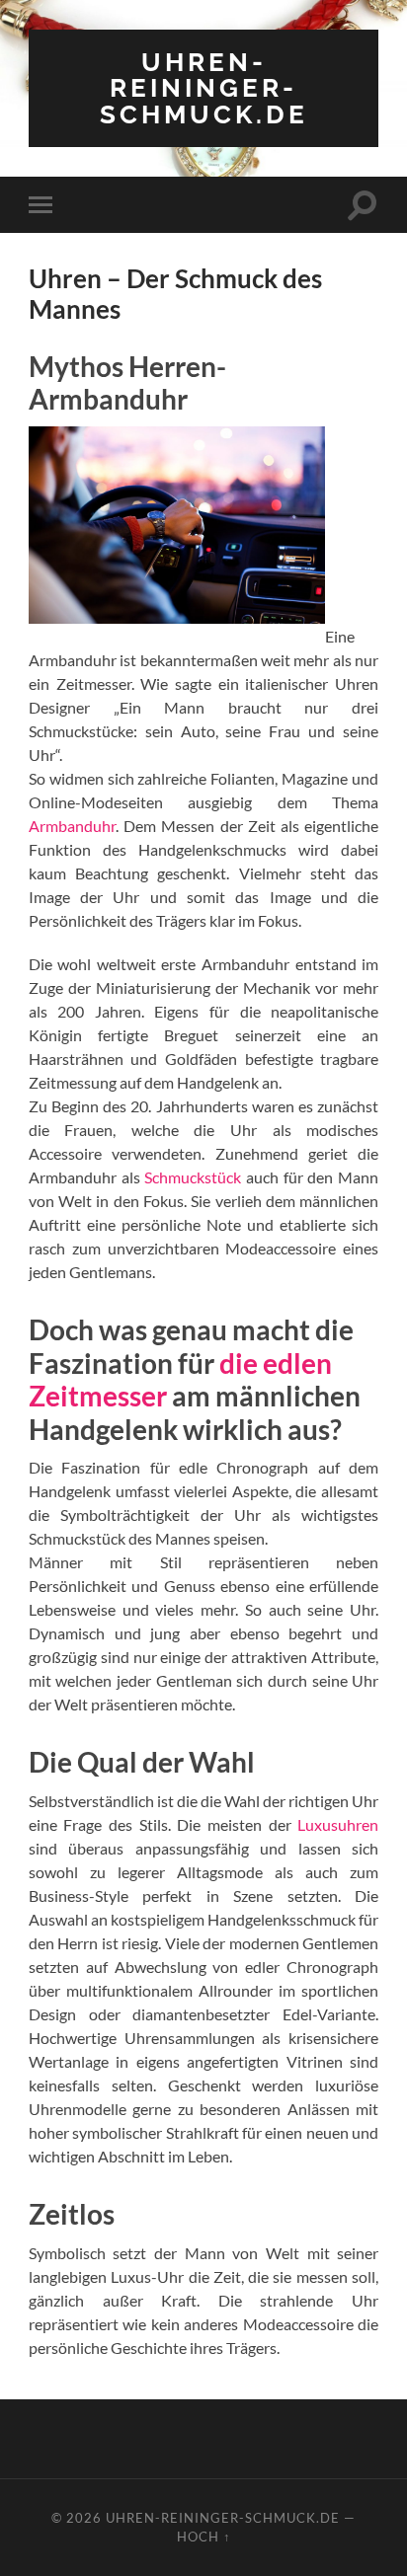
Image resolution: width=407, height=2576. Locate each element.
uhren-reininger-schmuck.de (204, 88)
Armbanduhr (72, 826)
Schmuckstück (193, 1177)
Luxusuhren (338, 1824)
